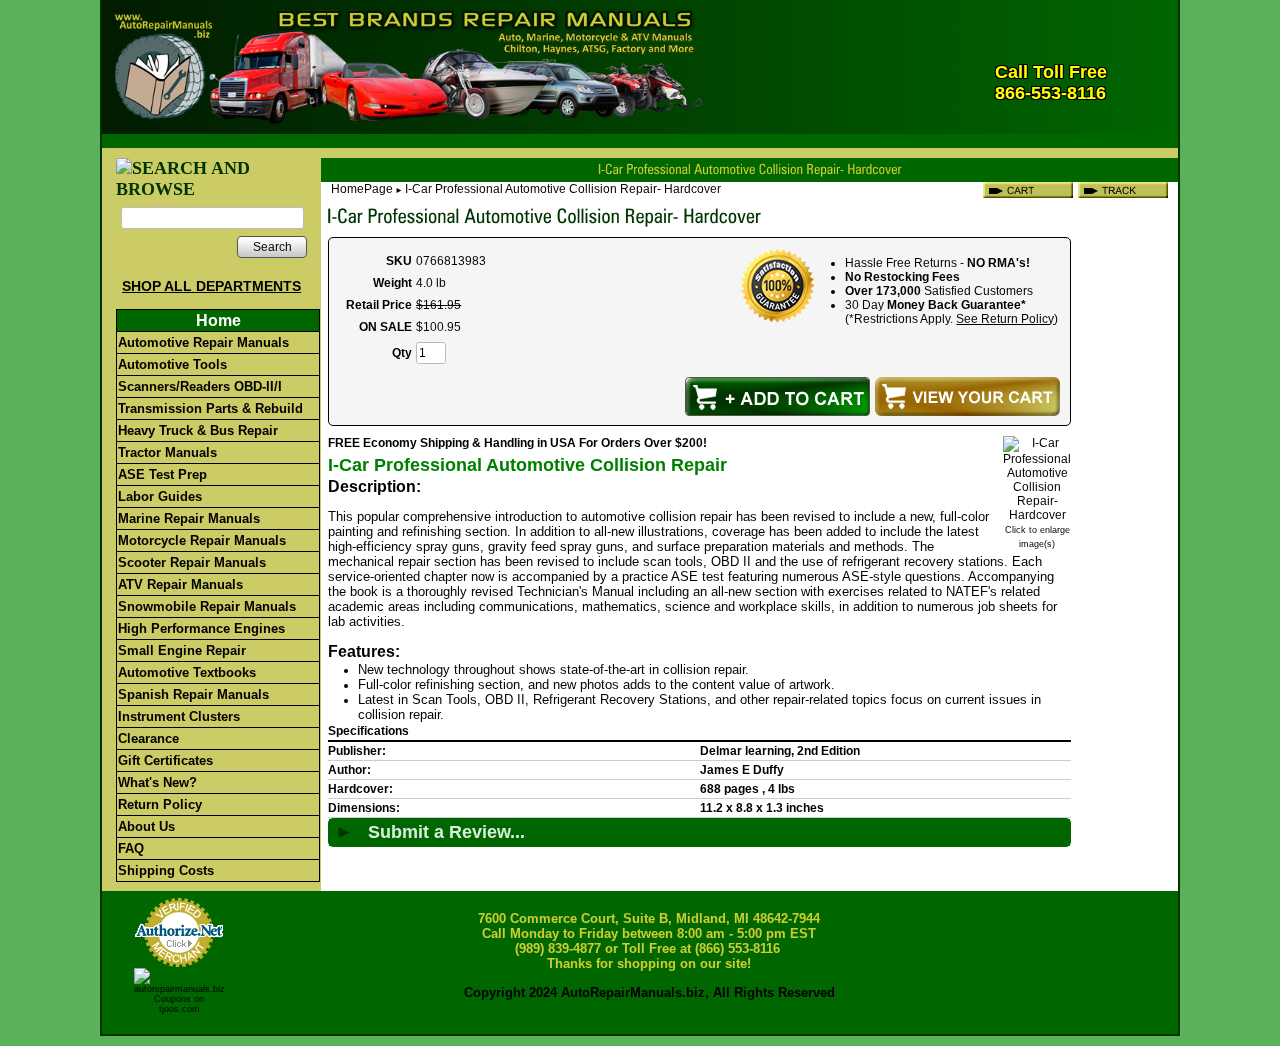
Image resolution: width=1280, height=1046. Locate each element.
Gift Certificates (165, 760)
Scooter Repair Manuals (192, 562)
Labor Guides (160, 496)
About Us (146, 826)
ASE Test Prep (162, 474)
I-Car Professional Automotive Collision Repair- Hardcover (563, 189)
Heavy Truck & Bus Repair (198, 430)
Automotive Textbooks (187, 672)
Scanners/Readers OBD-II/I (200, 386)
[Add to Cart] (777, 396)
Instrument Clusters (179, 716)
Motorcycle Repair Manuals (202, 540)
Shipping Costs (166, 870)
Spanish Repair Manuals (193, 694)
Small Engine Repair (182, 650)
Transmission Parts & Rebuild (210, 408)
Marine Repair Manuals (189, 518)
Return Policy (160, 804)
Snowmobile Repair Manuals (207, 606)
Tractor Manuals (167, 452)
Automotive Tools (172, 364)
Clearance (148, 738)
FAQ (131, 848)
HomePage (362, 189)
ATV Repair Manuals (180, 584)
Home (218, 320)
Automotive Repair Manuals (203, 342)
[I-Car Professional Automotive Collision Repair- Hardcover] (1037, 515)
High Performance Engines (201, 628)
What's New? (157, 782)
